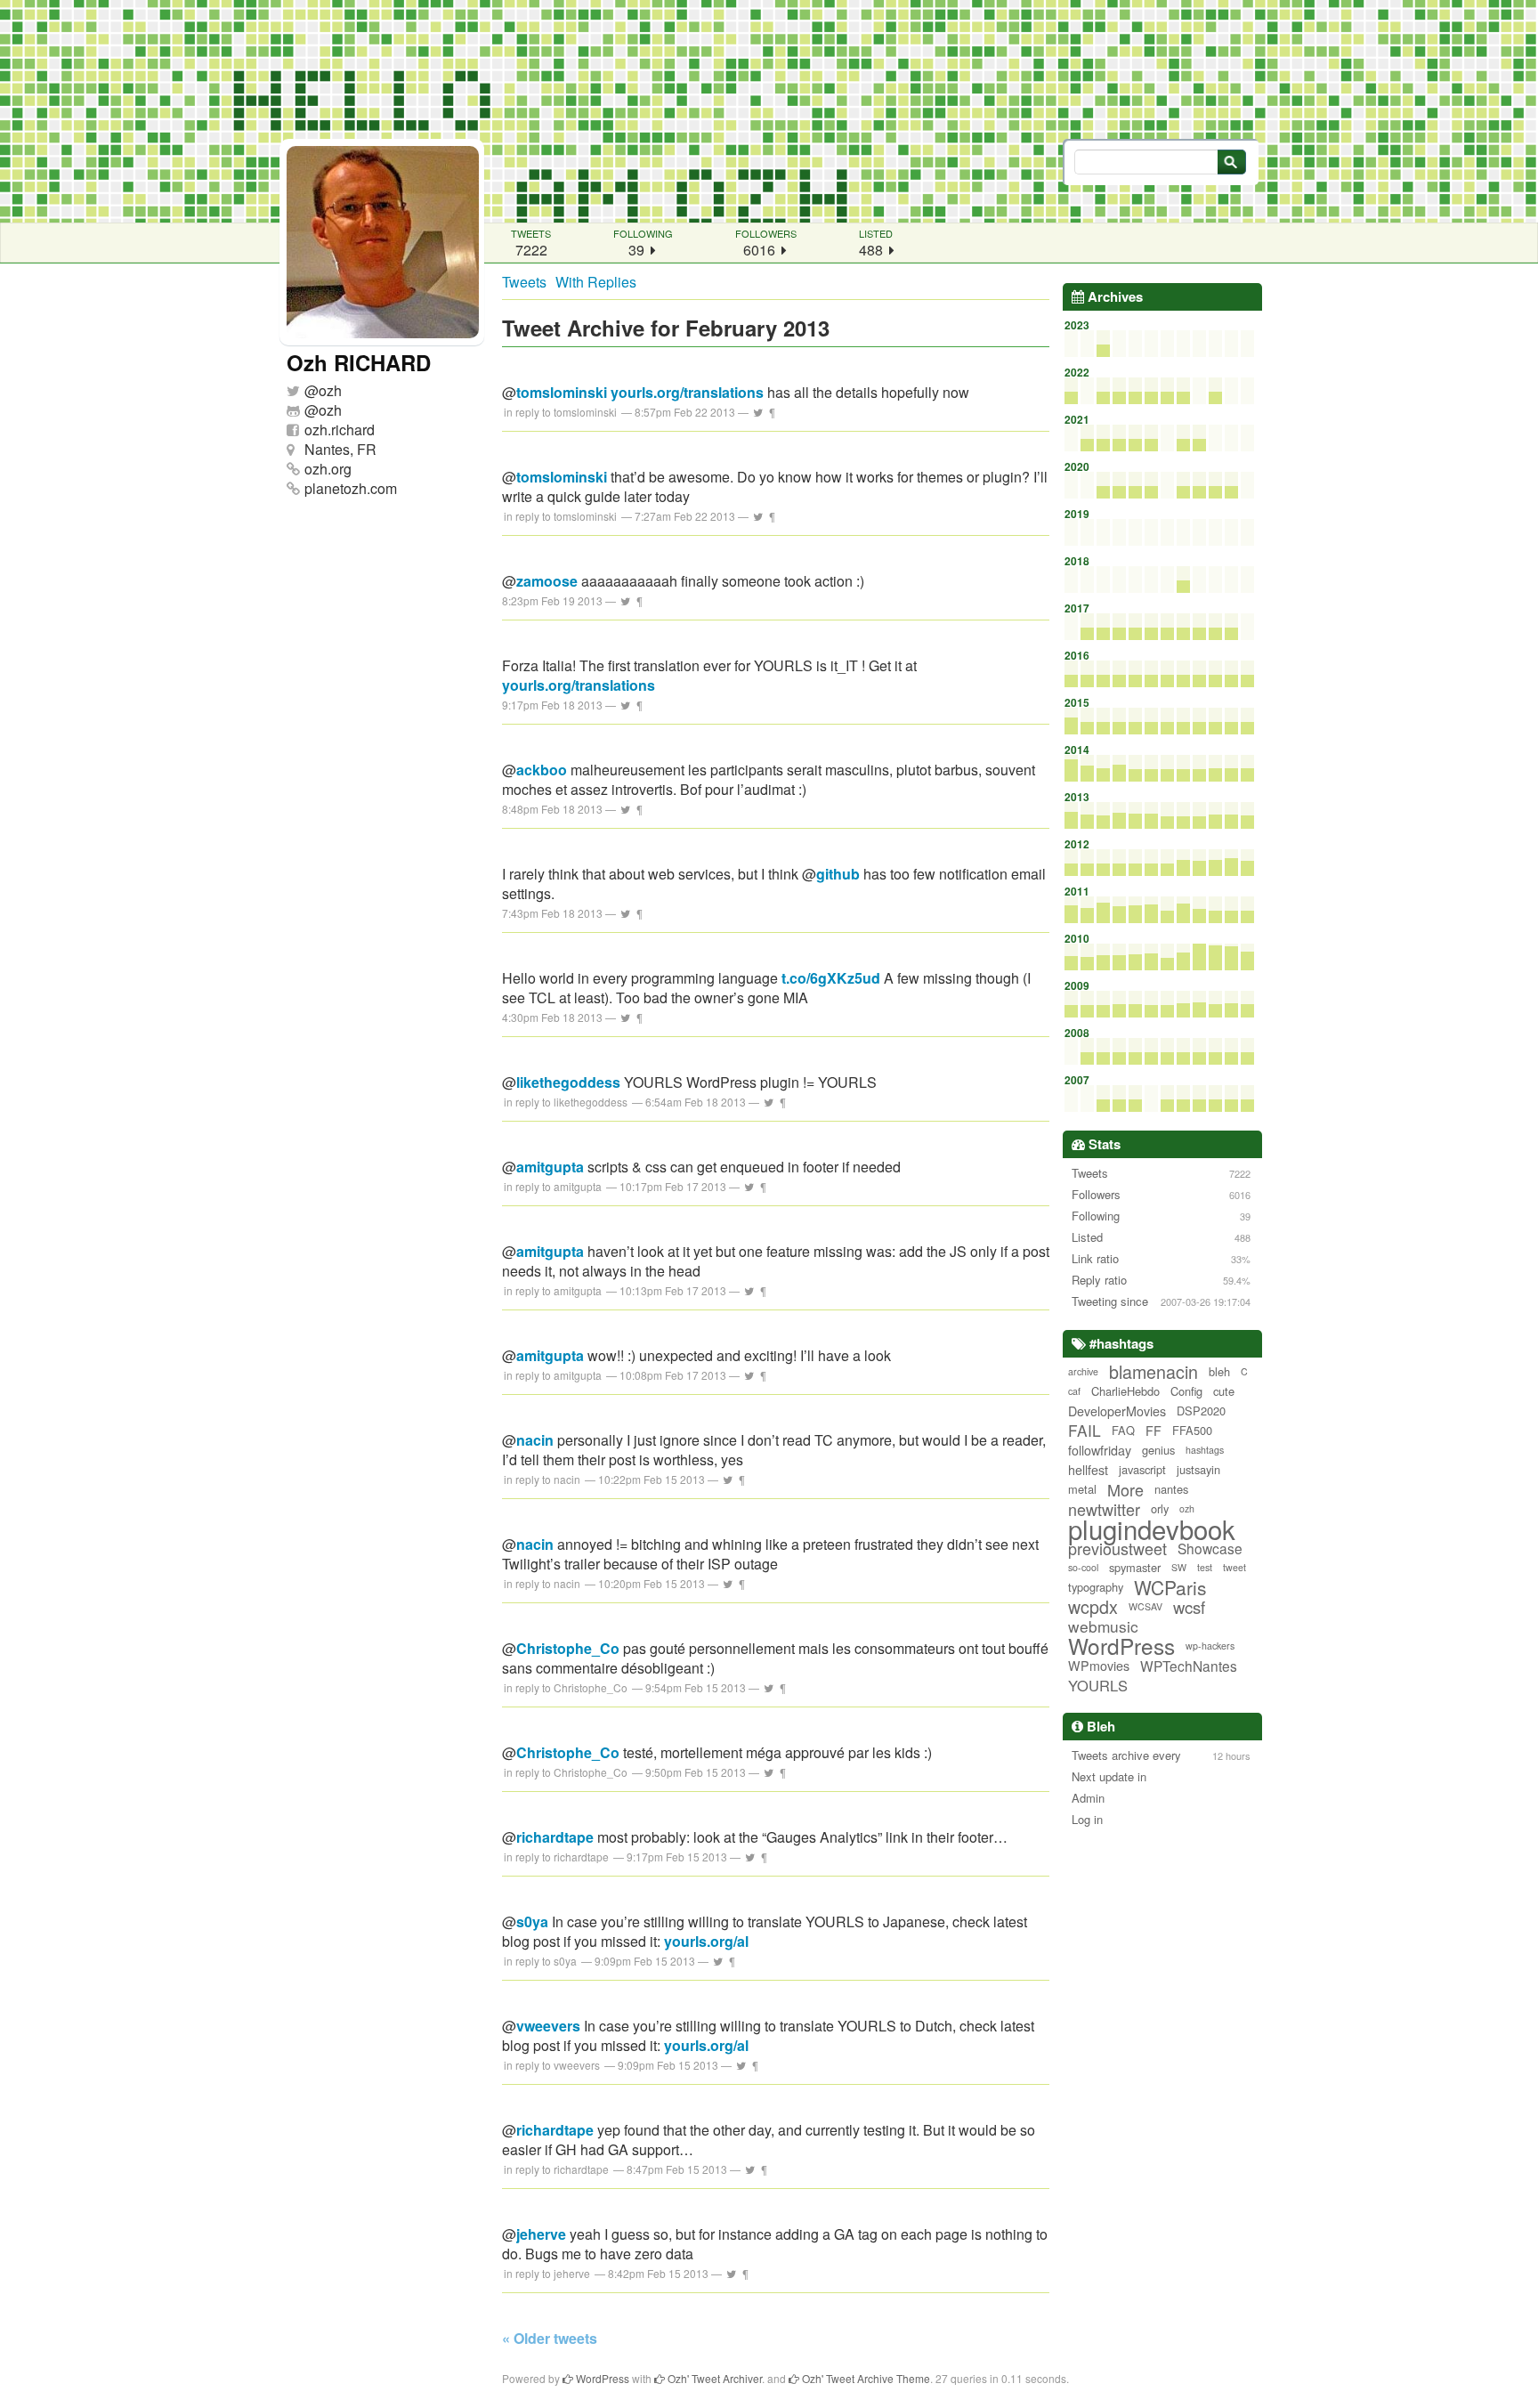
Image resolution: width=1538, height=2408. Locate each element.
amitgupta (550, 1167)
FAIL (1085, 1431)
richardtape (555, 1837)
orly (1160, 1508)
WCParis (1170, 1587)
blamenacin (1153, 1372)
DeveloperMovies (1117, 1411)
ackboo (542, 770)
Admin (1088, 1798)
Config (1186, 1391)
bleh (1219, 1371)
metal (1082, 1489)
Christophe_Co (568, 1648)
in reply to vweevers (552, 2065)
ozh (330, 390)
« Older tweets (550, 2338)
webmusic (1103, 1626)
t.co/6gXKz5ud (831, 978)
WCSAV (1145, 1606)
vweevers (548, 2026)
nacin (535, 1440)
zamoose (547, 581)
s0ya (532, 1922)
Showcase (1210, 1548)
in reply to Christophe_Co (566, 1687)
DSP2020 (1201, 1411)
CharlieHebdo (1125, 1391)
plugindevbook (1152, 1528)
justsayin (1198, 1469)
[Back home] (769, 111)
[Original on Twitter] (758, 412)
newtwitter (1104, 1509)
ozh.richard (340, 430)
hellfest (1088, 1470)
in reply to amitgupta (553, 1186)
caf (1074, 1391)
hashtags (1205, 1450)
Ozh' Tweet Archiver (713, 2378)
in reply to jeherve (547, 2273)
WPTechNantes (1189, 1666)
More (1125, 1489)
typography (1096, 1587)
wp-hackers (1210, 1646)
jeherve (541, 2234)
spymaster (1135, 1567)
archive (1083, 1371)
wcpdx (1093, 1607)
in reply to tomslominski (560, 412)
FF (1153, 1431)
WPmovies (1099, 1666)
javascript (1142, 1469)
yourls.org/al (706, 1941)
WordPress (1121, 1646)
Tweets (524, 282)
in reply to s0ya (540, 1961)
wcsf (1189, 1607)
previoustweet (1117, 1548)
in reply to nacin (542, 1479)
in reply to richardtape (556, 1857)
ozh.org (328, 469)
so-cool (1083, 1567)
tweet (1234, 1567)
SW (1179, 1567)
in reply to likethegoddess (566, 1102)
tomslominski (562, 392)
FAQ (1123, 1430)
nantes (1171, 1489)
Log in (1087, 1819)
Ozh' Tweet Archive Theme (865, 2378)
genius (1158, 1450)
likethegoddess (568, 1082)
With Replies (596, 282)
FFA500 (1192, 1430)
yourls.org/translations (687, 392)
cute (1224, 1391)
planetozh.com (351, 488)
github (838, 874)
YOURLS (1098, 1685)
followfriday (1100, 1450)
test (1205, 1567)
